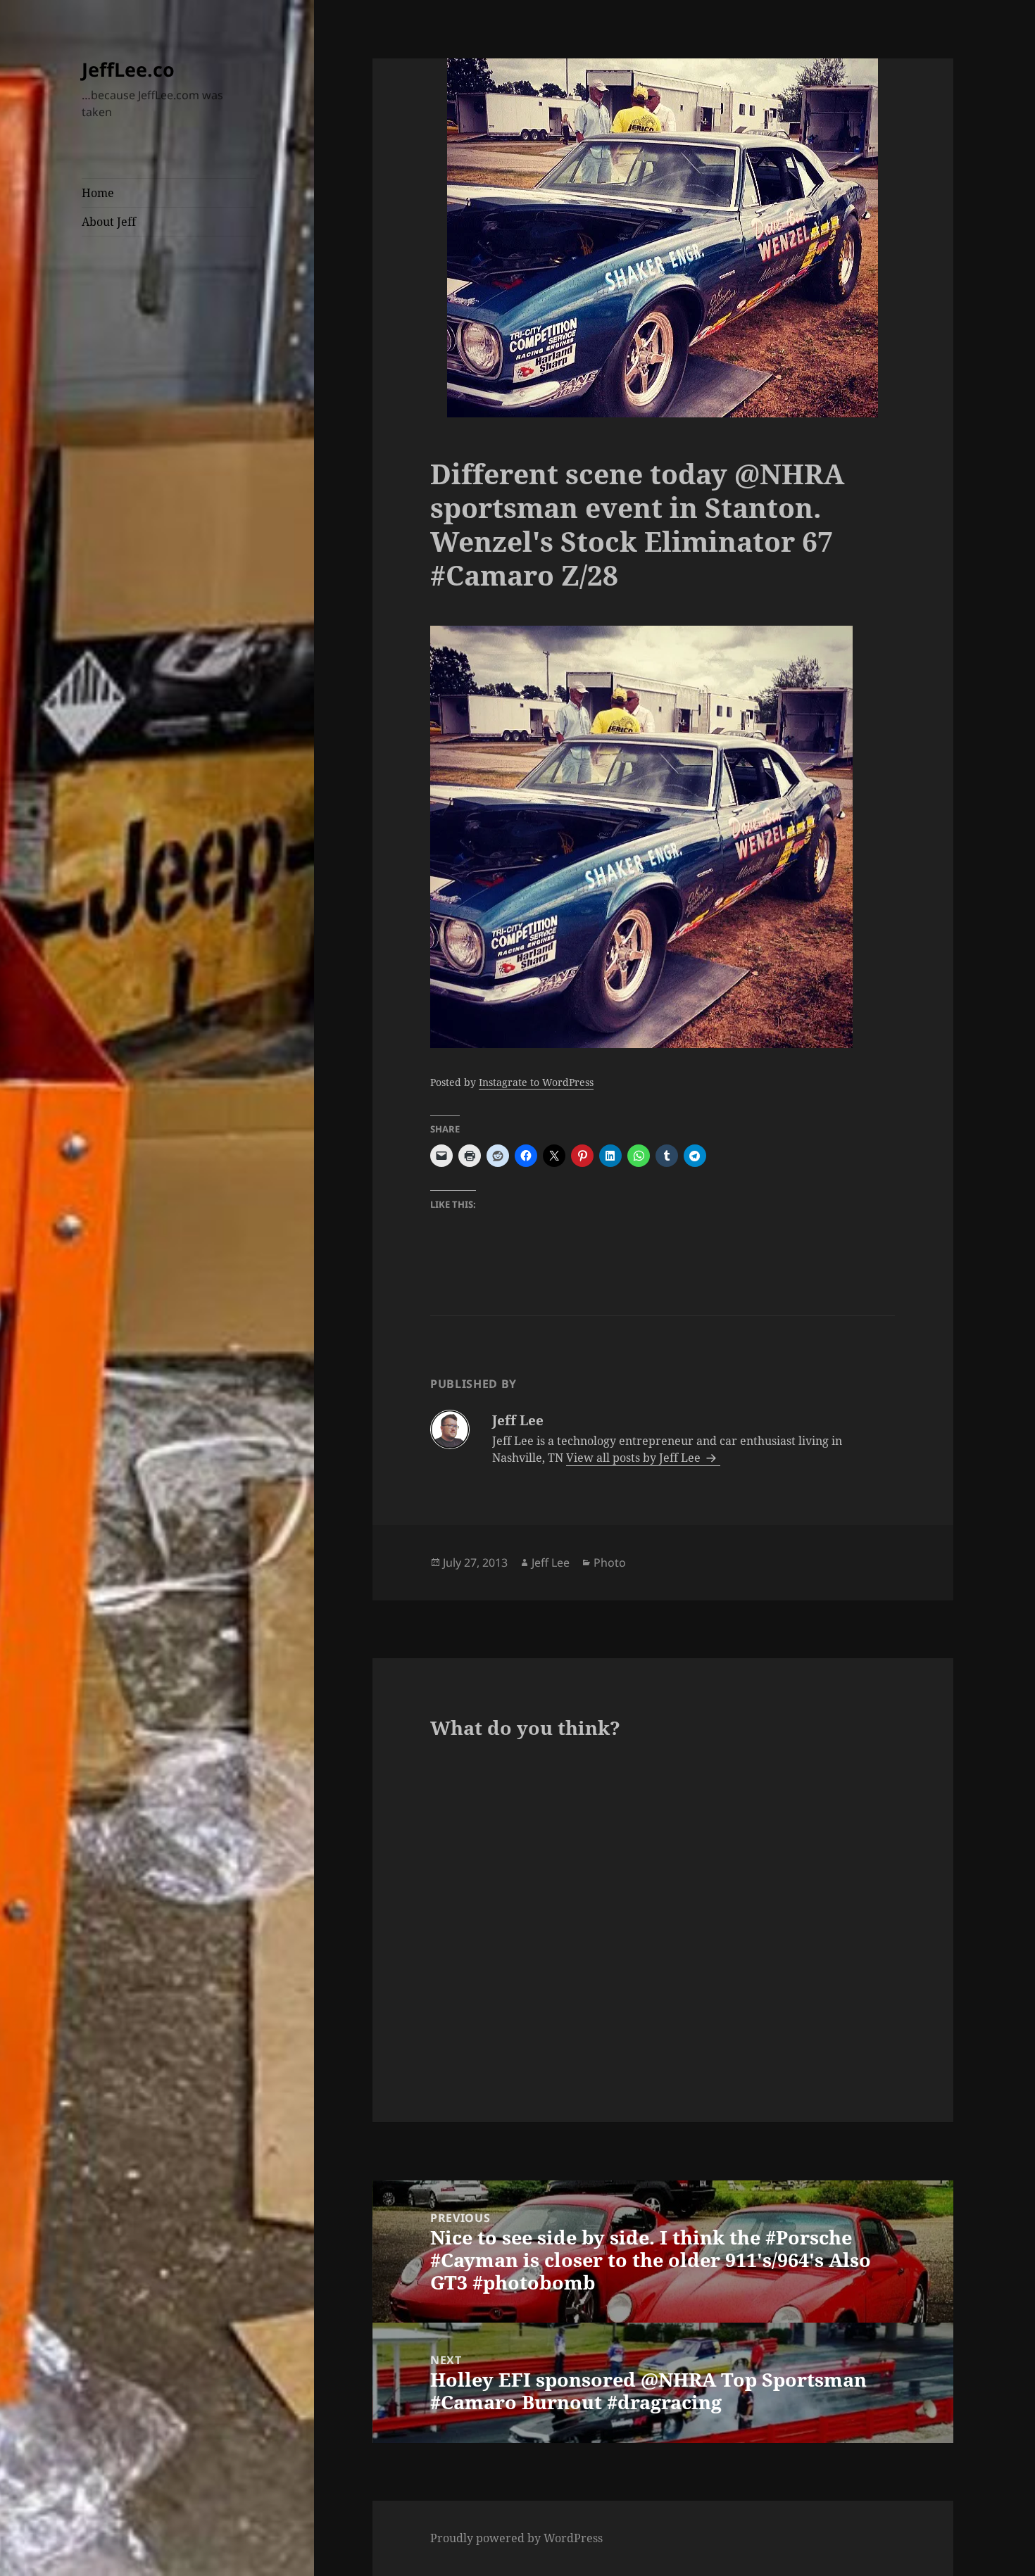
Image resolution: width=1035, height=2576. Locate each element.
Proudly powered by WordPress (516, 2538)
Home (98, 193)
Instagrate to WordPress (536, 1082)
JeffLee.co (128, 69)
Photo (610, 1562)
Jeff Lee (551, 1562)
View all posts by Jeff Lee (635, 1458)
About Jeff (109, 222)
